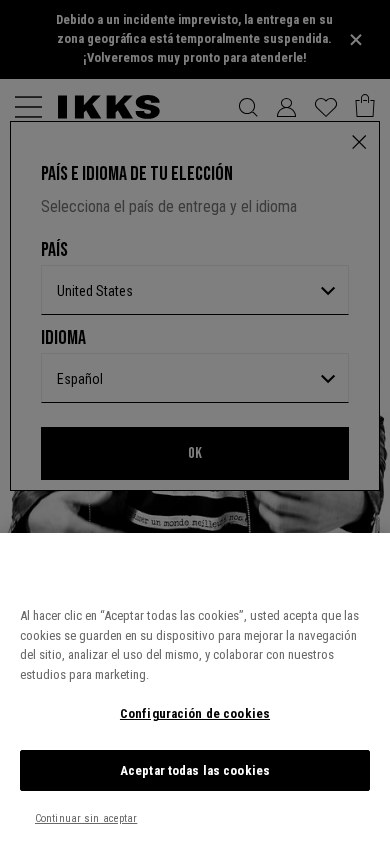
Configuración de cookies (195, 713)
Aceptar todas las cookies (195, 770)
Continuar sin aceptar (86, 818)
